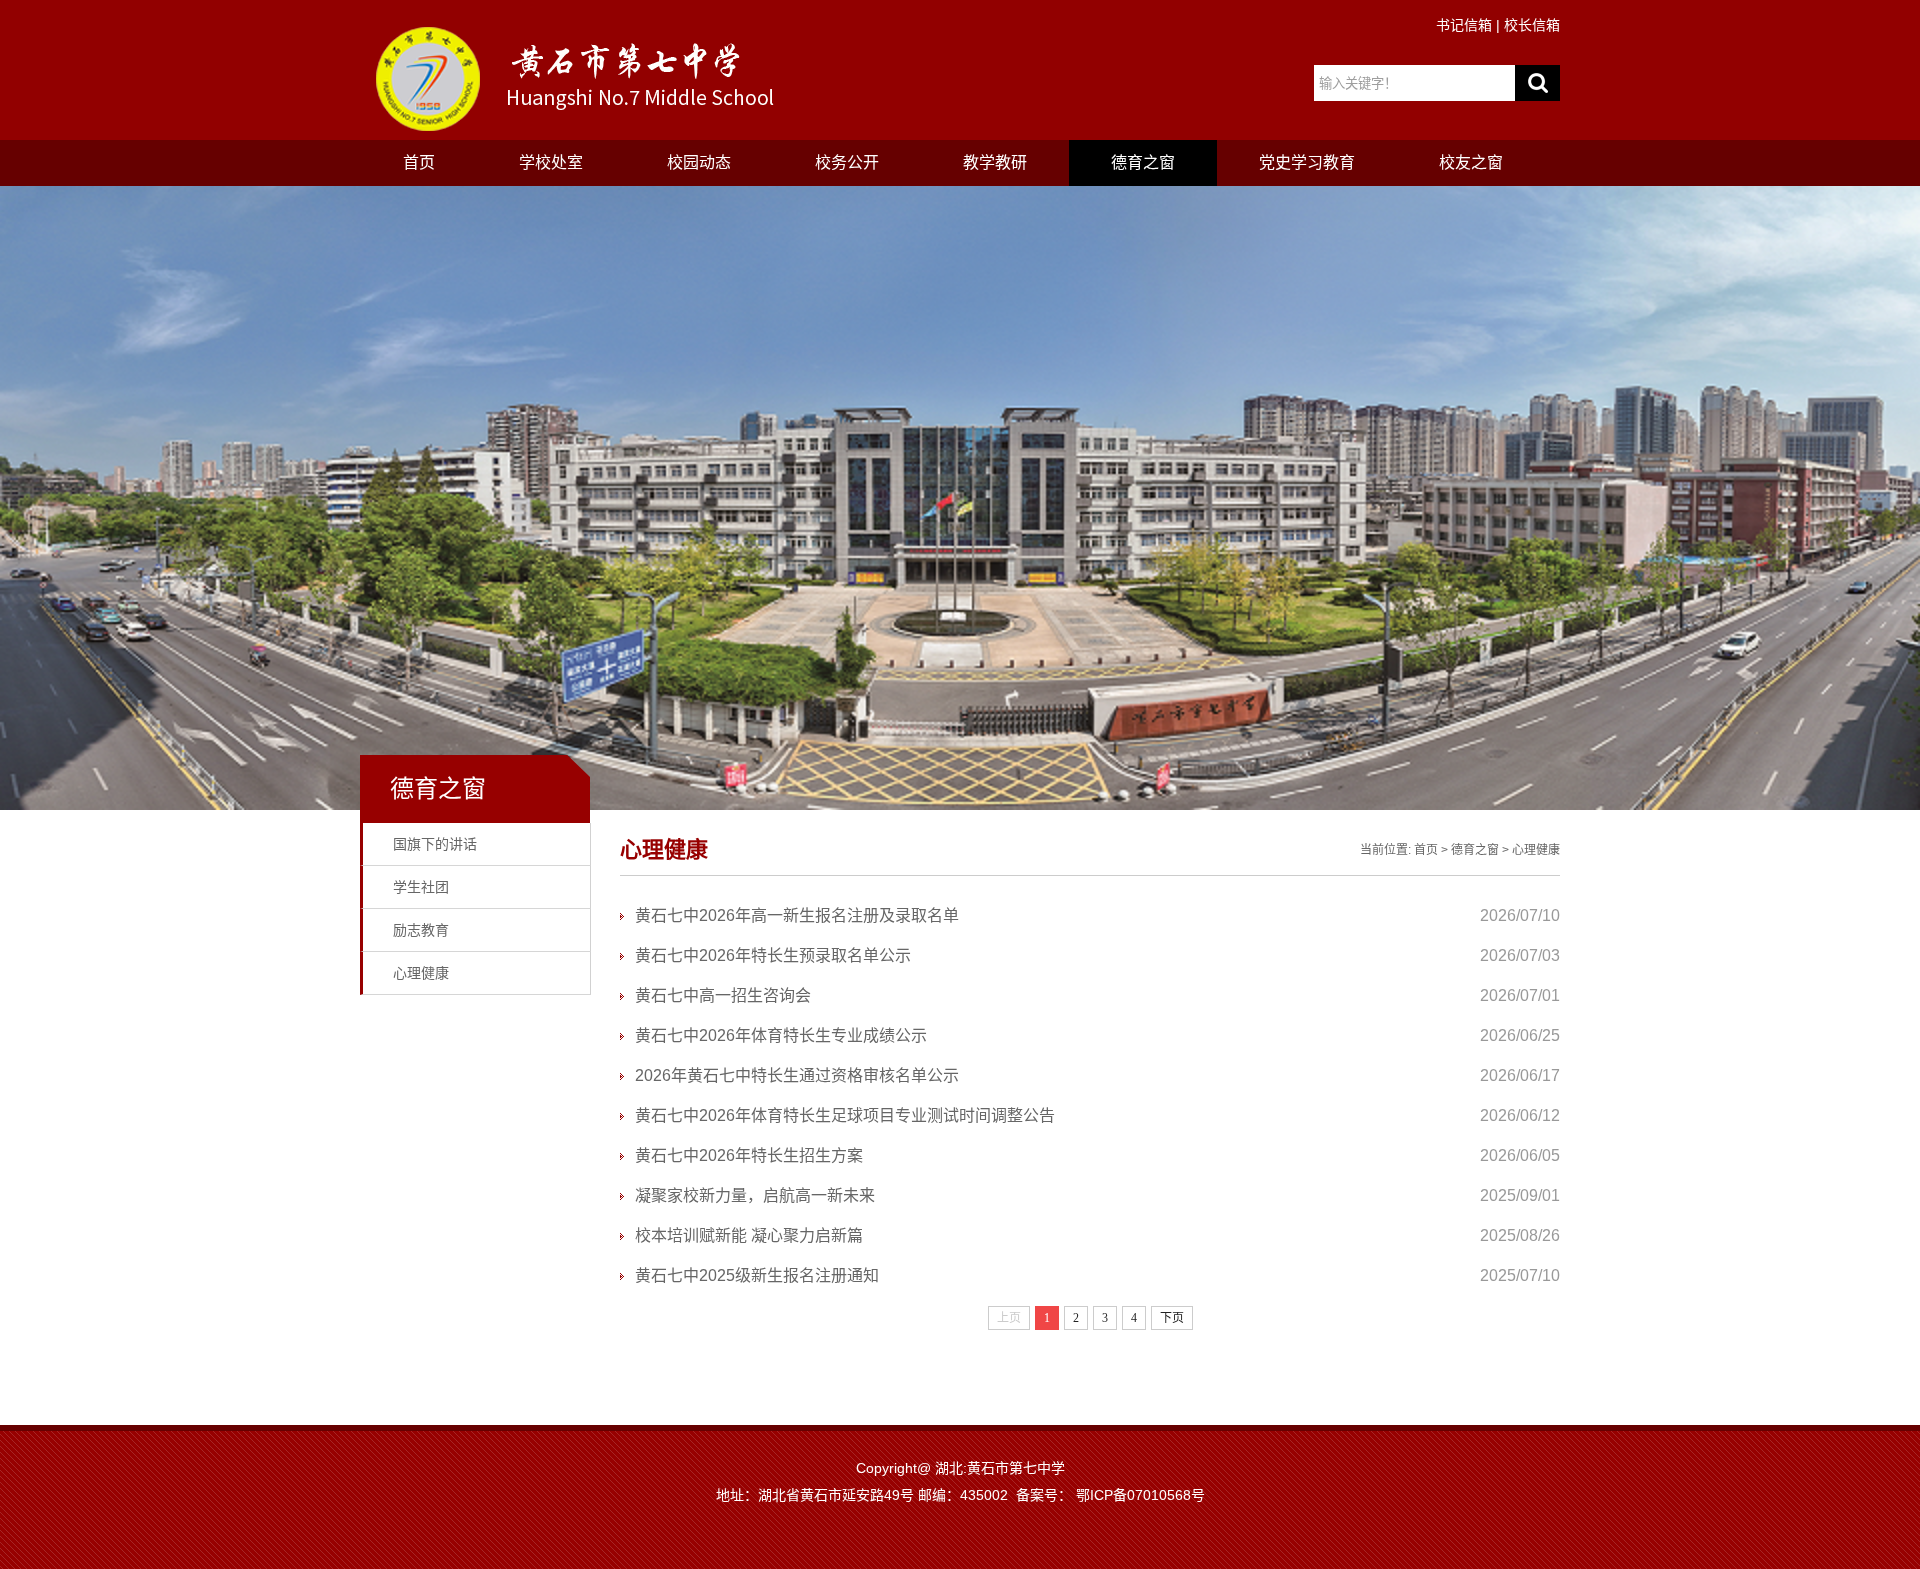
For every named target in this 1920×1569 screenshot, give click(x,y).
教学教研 (995, 162)
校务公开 (847, 162)
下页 (1172, 1318)
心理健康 (421, 973)
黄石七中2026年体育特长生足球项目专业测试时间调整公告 (845, 1115)
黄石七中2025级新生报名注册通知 (757, 1275)
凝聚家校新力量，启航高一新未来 (755, 1195)
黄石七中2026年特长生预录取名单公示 (773, 955)
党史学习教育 (1307, 162)
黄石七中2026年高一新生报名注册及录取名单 (797, 915)
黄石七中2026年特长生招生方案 (749, 1155)
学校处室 (551, 162)
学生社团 (421, 887)
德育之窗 (1143, 162)
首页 (419, 162)
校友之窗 (1471, 162)
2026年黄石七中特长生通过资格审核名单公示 (797, 1075)
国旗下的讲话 (435, 844)
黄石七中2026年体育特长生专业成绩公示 (781, 1035)
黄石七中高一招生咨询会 (723, 995)
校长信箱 (1532, 25)
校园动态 (699, 162)
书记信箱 (1464, 25)
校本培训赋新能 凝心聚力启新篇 (749, 1235)
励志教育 (421, 930)
